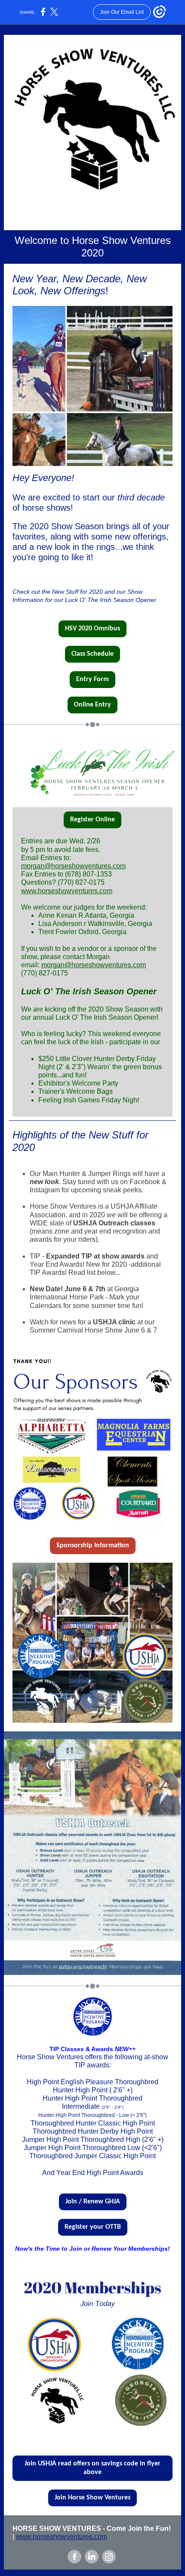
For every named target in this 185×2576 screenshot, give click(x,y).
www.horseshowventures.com (67, 891)
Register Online (92, 820)
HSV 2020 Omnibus (92, 629)
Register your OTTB (93, 2227)
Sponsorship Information (93, 1546)
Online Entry (92, 705)
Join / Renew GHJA (93, 2202)
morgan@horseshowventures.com (73, 866)
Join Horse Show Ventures (92, 2498)
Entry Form (92, 679)
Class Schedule (92, 654)
